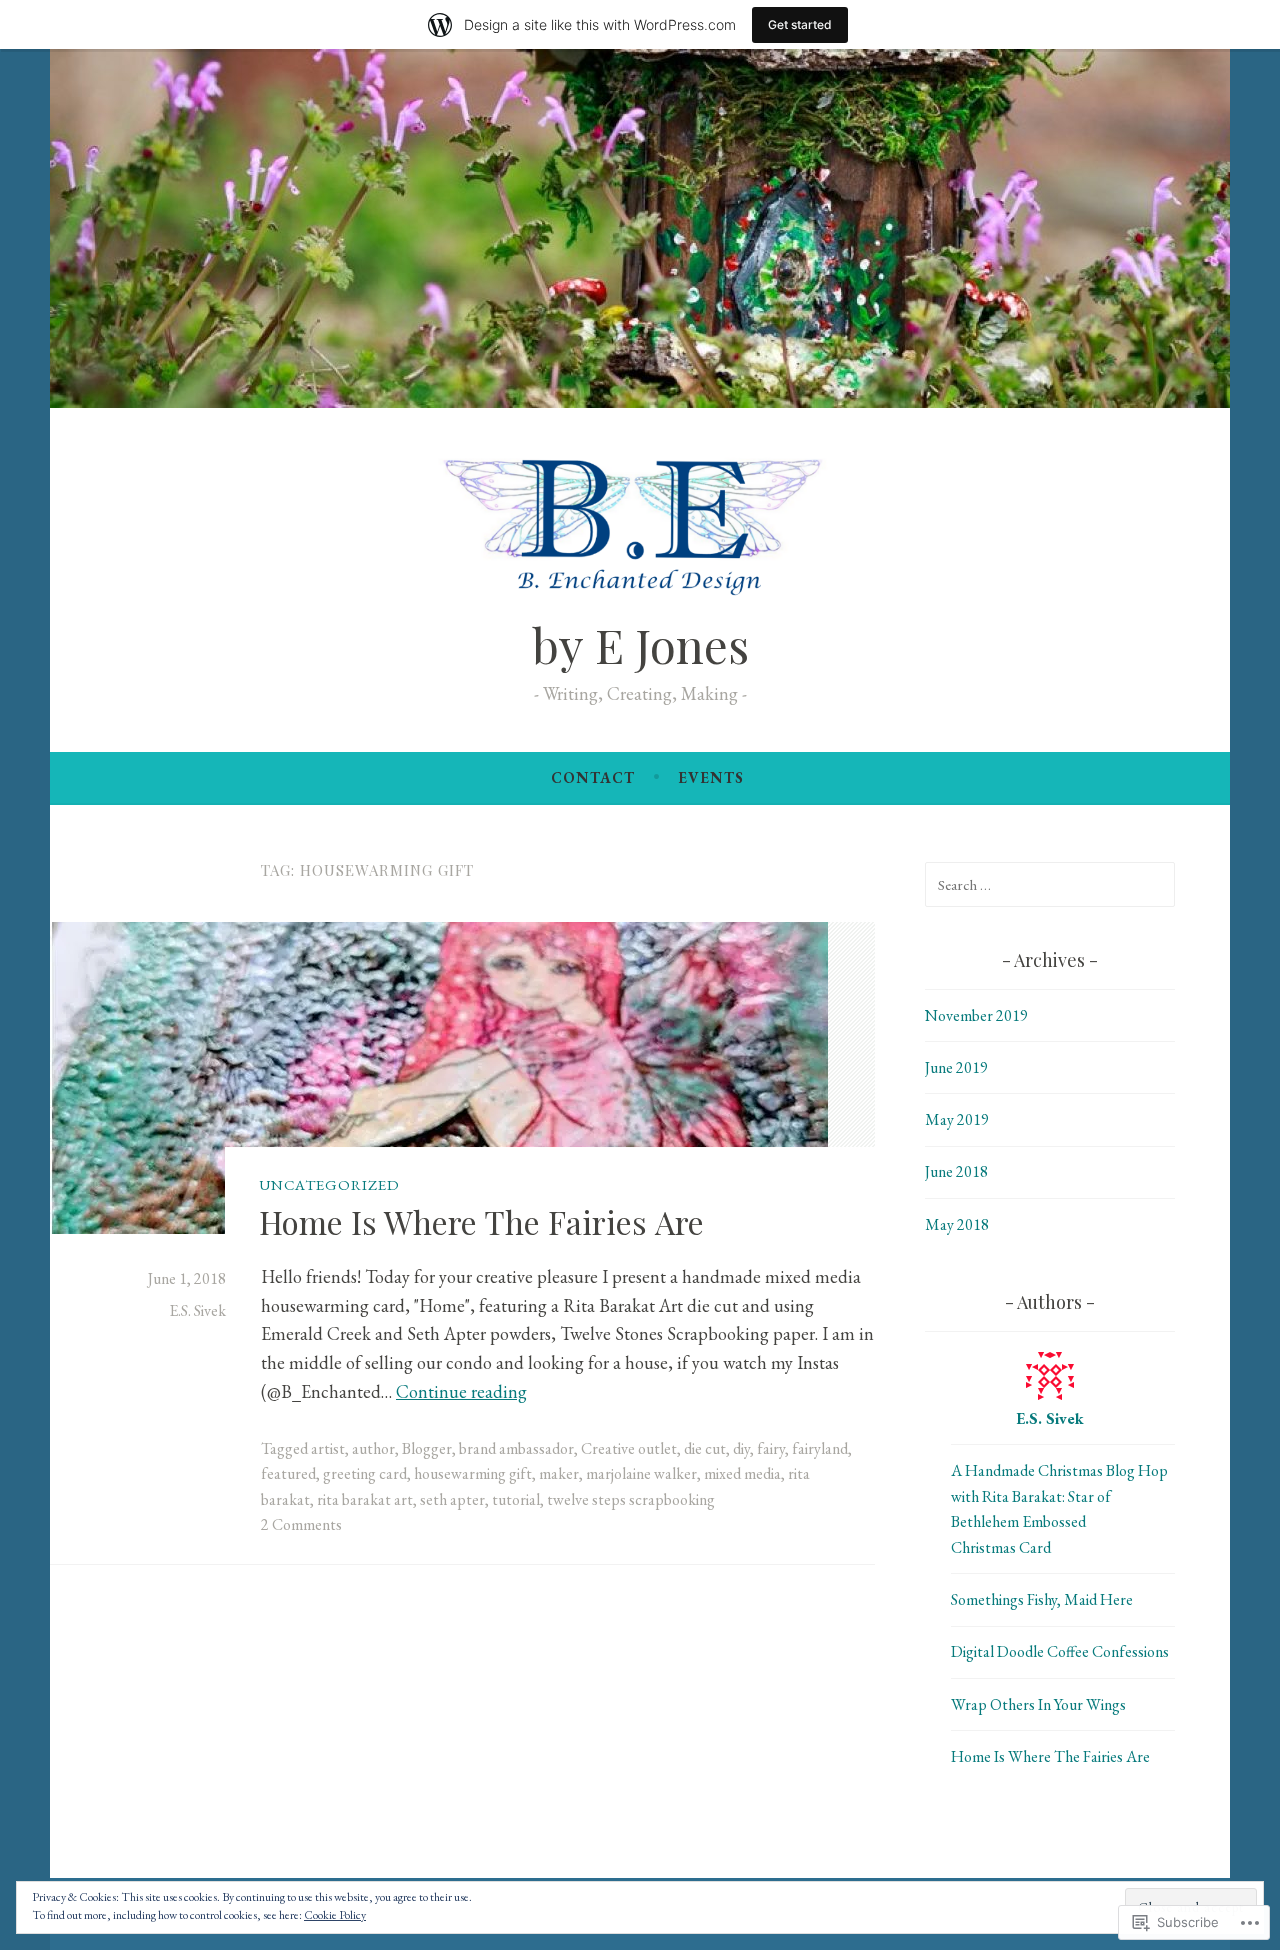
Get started (800, 24)
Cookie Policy (335, 1915)
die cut (705, 1448)
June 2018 (956, 1171)
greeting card (365, 1473)
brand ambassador (516, 1448)
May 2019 (957, 1119)
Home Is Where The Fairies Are (481, 1221)
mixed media (742, 1473)
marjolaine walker (641, 1473)
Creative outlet (629, 1448)
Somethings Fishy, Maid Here (1042, 1599)
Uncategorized (329, 1184)
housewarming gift (473, 1473)
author (373, 1448)
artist (328, 1448)
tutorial (516, 1499)
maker (559, 1473)
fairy (771, 1448)
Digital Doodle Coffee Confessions (1060, 1651)
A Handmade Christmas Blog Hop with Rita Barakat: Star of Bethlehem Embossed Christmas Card (1059, 1509)
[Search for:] (1050, 884)
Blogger (427, 1448)
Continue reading (461, 1391)
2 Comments (301, 1524)
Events (711, 777)
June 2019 (956, 1067)
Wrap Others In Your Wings (1038, 1704)
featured (288, 1473)
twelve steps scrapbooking (631, 1499)
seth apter (452, 1499)
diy (741, 1448)
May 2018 (957, 1224)
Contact (593, 777)
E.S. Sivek (197, 1310)
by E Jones (640, 644)
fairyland (820, 1448)
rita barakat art (365, 1499)
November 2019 (976, 1015)
